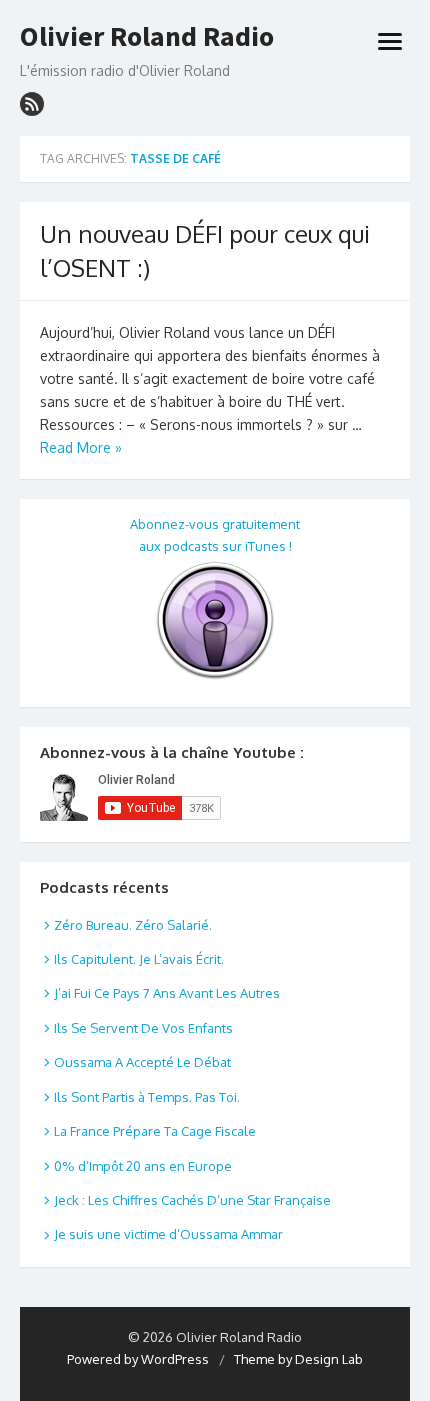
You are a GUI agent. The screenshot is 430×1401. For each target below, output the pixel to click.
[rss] (32, 104)
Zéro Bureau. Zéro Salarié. (133, 925)
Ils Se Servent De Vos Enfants (143, 1028)
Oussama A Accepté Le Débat (142, 1062)
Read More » (81, 447)
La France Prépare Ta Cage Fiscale (155, 1131)
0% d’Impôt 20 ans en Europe (143, 1166)
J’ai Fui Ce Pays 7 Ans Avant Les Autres (167, 993)
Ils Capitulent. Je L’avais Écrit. (139, 959)
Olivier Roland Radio (147, 37)
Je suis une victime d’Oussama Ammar (168, 1234)
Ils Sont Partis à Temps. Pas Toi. (147, 1097)
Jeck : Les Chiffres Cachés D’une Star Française (192, 1200)
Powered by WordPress (138, 1359)
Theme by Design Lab (298, 1359)
